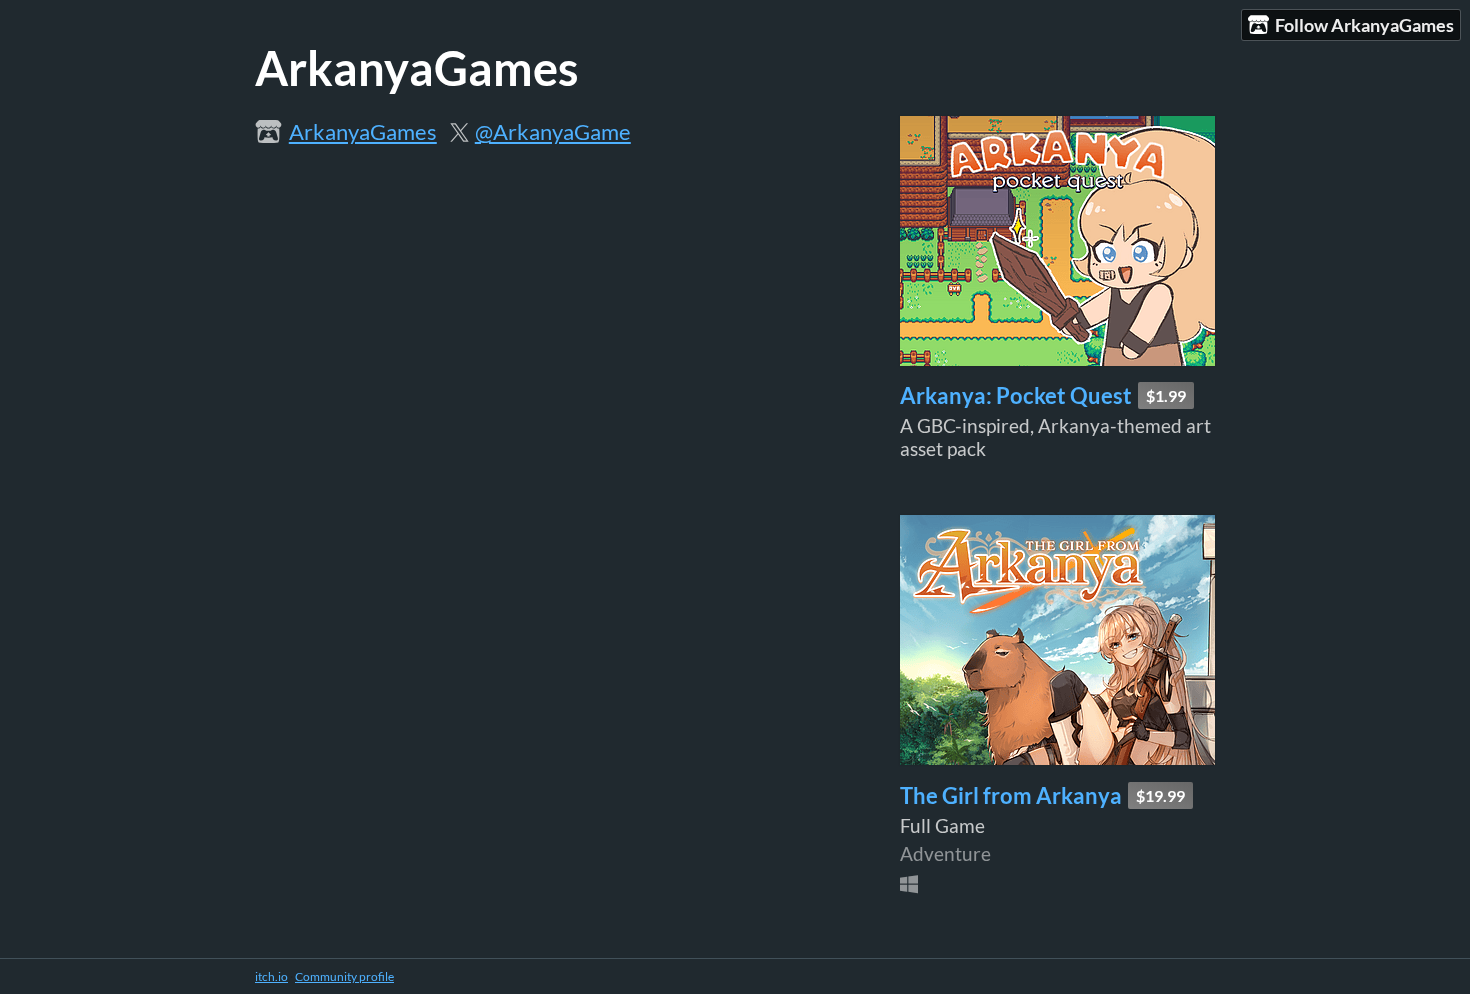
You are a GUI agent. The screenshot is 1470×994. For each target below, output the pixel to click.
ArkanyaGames (363, 131)
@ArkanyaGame (553, 131)
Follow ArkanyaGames (1364, 25)
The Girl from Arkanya (1011, 795)
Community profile (344, 976)
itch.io (271, 976)
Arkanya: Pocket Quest (1016, 395)
